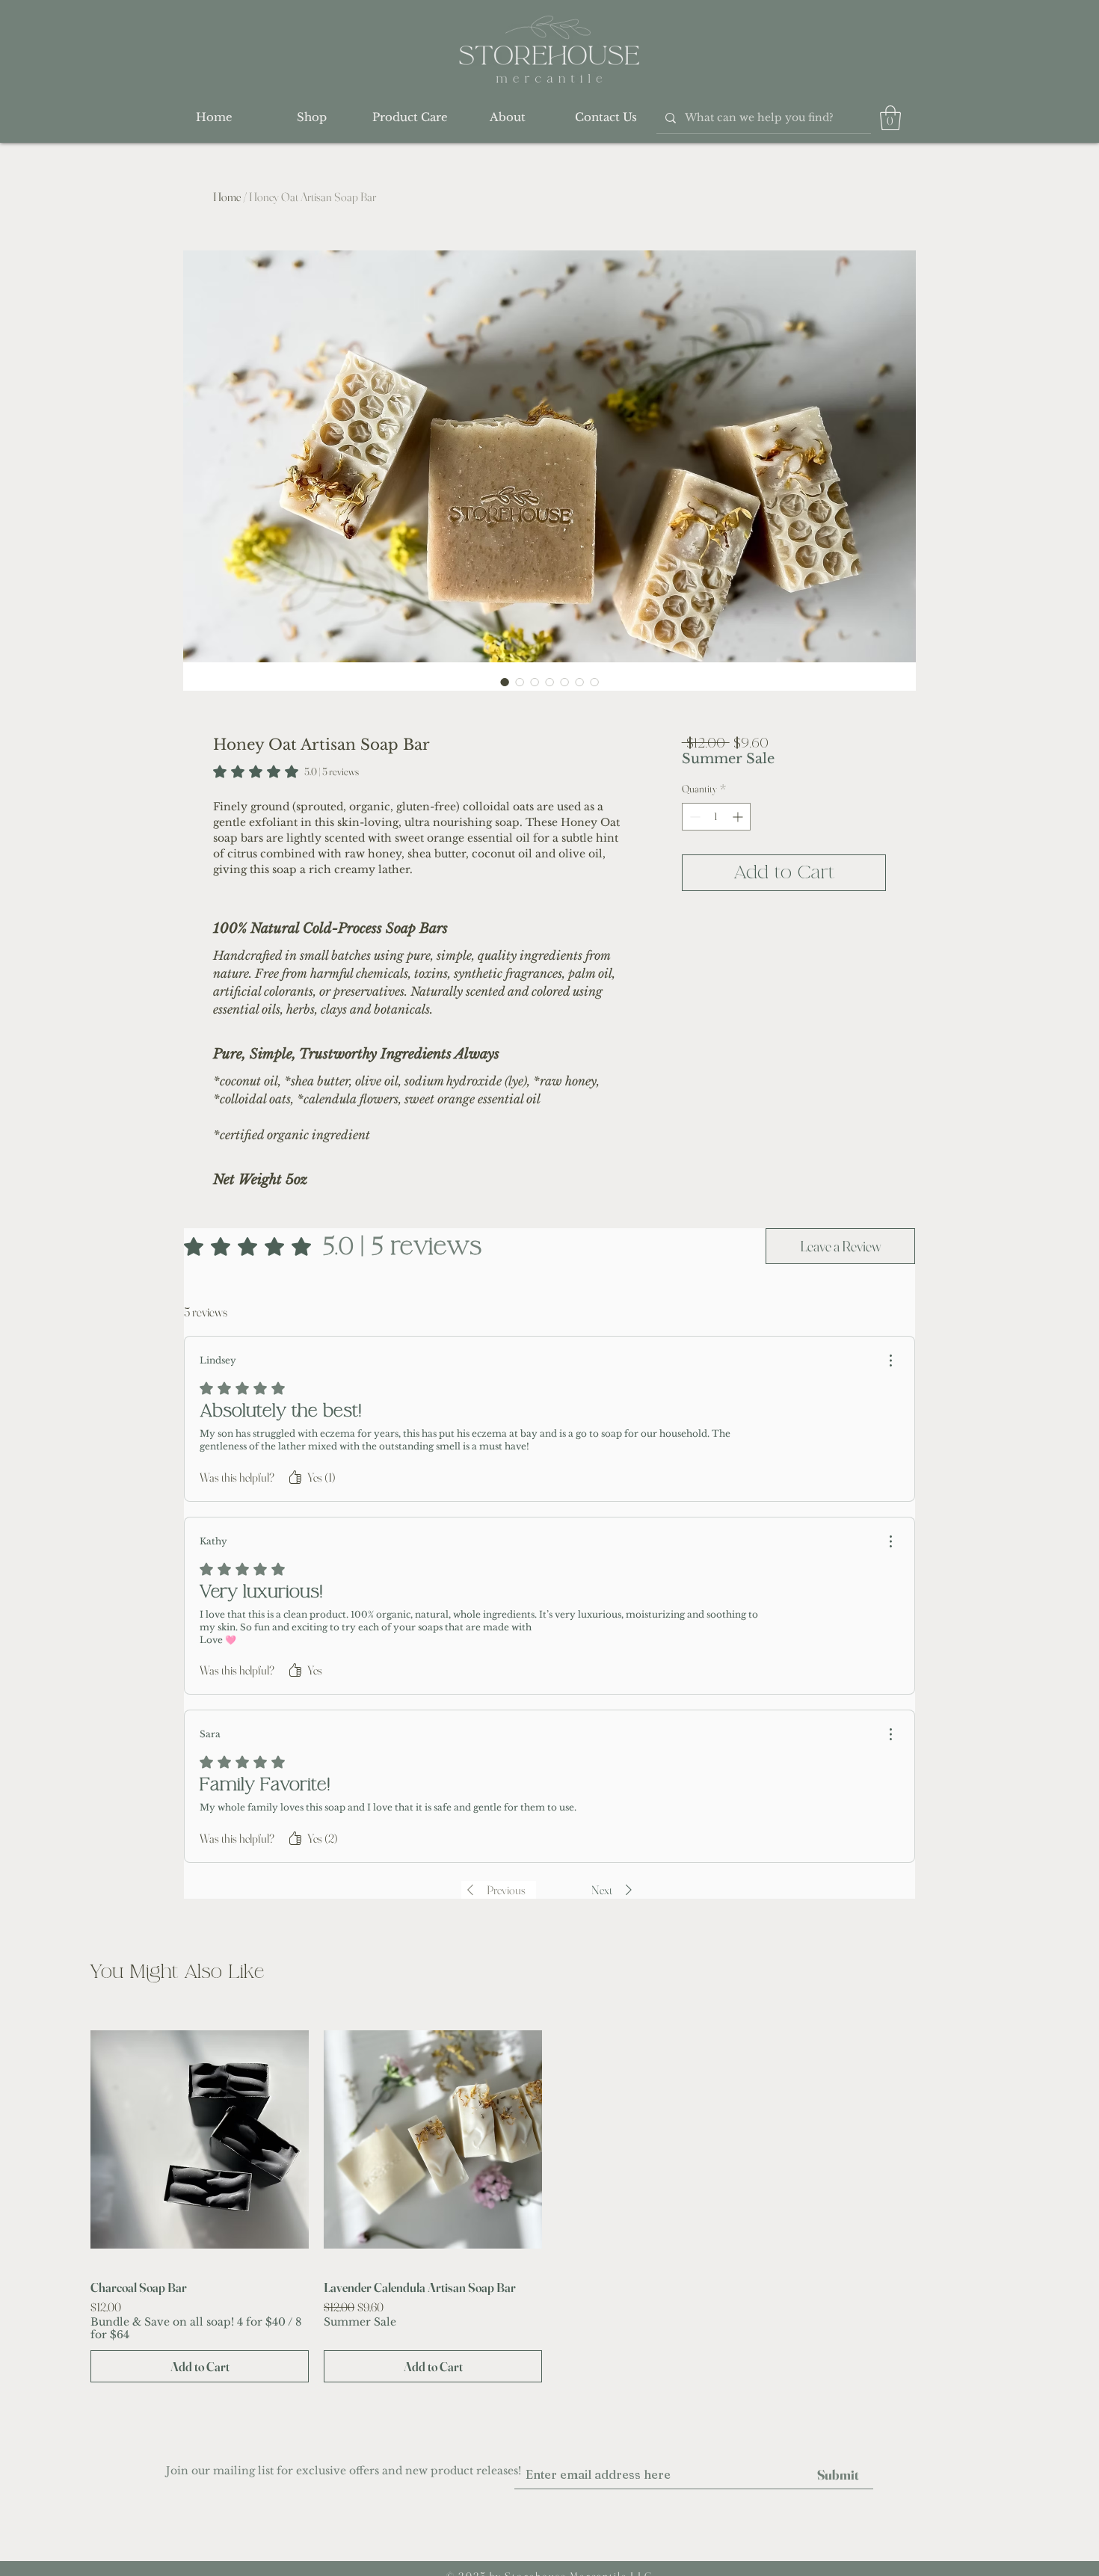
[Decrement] (693, 817)
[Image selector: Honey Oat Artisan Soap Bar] (505, 682)
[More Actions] (890, 1361)
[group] (549, 2197)
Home (227, 197)
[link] (286, 771)
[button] (890, 118)
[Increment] (739, 817)
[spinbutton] (716, 817)
